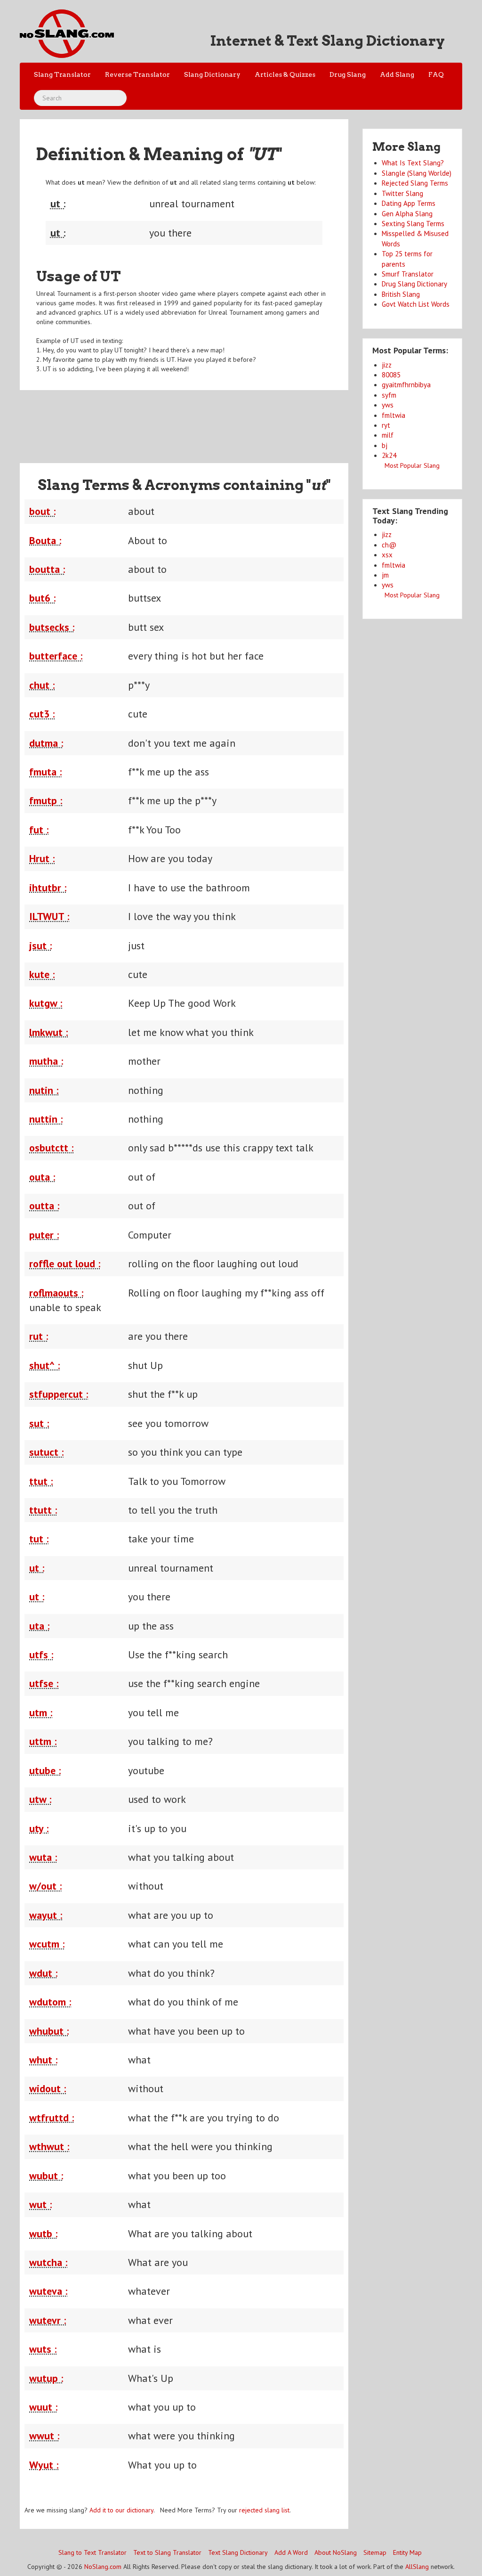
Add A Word (291, 2552)
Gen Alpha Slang (407, 214)
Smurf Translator (408, 274)
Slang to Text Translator (92, 2552)
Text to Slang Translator (167, 2552)
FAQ (436, 74)
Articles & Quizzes (285, 74)
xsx (387, 555)
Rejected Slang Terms (415, 183)
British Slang (401, 294)
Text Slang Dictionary (238, 2552)
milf (388, 435)
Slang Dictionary (212, 74)
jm (385, 575)
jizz (387, 365)
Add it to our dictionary (121, 2510)
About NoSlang (336, 2552)
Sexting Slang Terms (413, 224)
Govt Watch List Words (416, 304)
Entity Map (407, 2552)
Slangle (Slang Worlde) (417, 173)
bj (385, 445)
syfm (389, 395)
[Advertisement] (191, 421)
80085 (391, 375)
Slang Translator (62, 74)
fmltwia (394, 415)
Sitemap (375, 2552)
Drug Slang (348, 74)
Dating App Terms (409, 203)
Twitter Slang (402, 193)
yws (388, 405)
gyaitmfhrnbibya (406, 385)
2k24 (389, 455)
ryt (386, 425)
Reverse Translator (137, 74)
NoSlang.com (103, 2567)
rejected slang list (264, 2510)
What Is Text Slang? (413, 163)
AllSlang (417, 2567)
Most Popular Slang (412, 465)
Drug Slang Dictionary (414, 284)
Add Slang (397, 74)
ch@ (389, 545)
